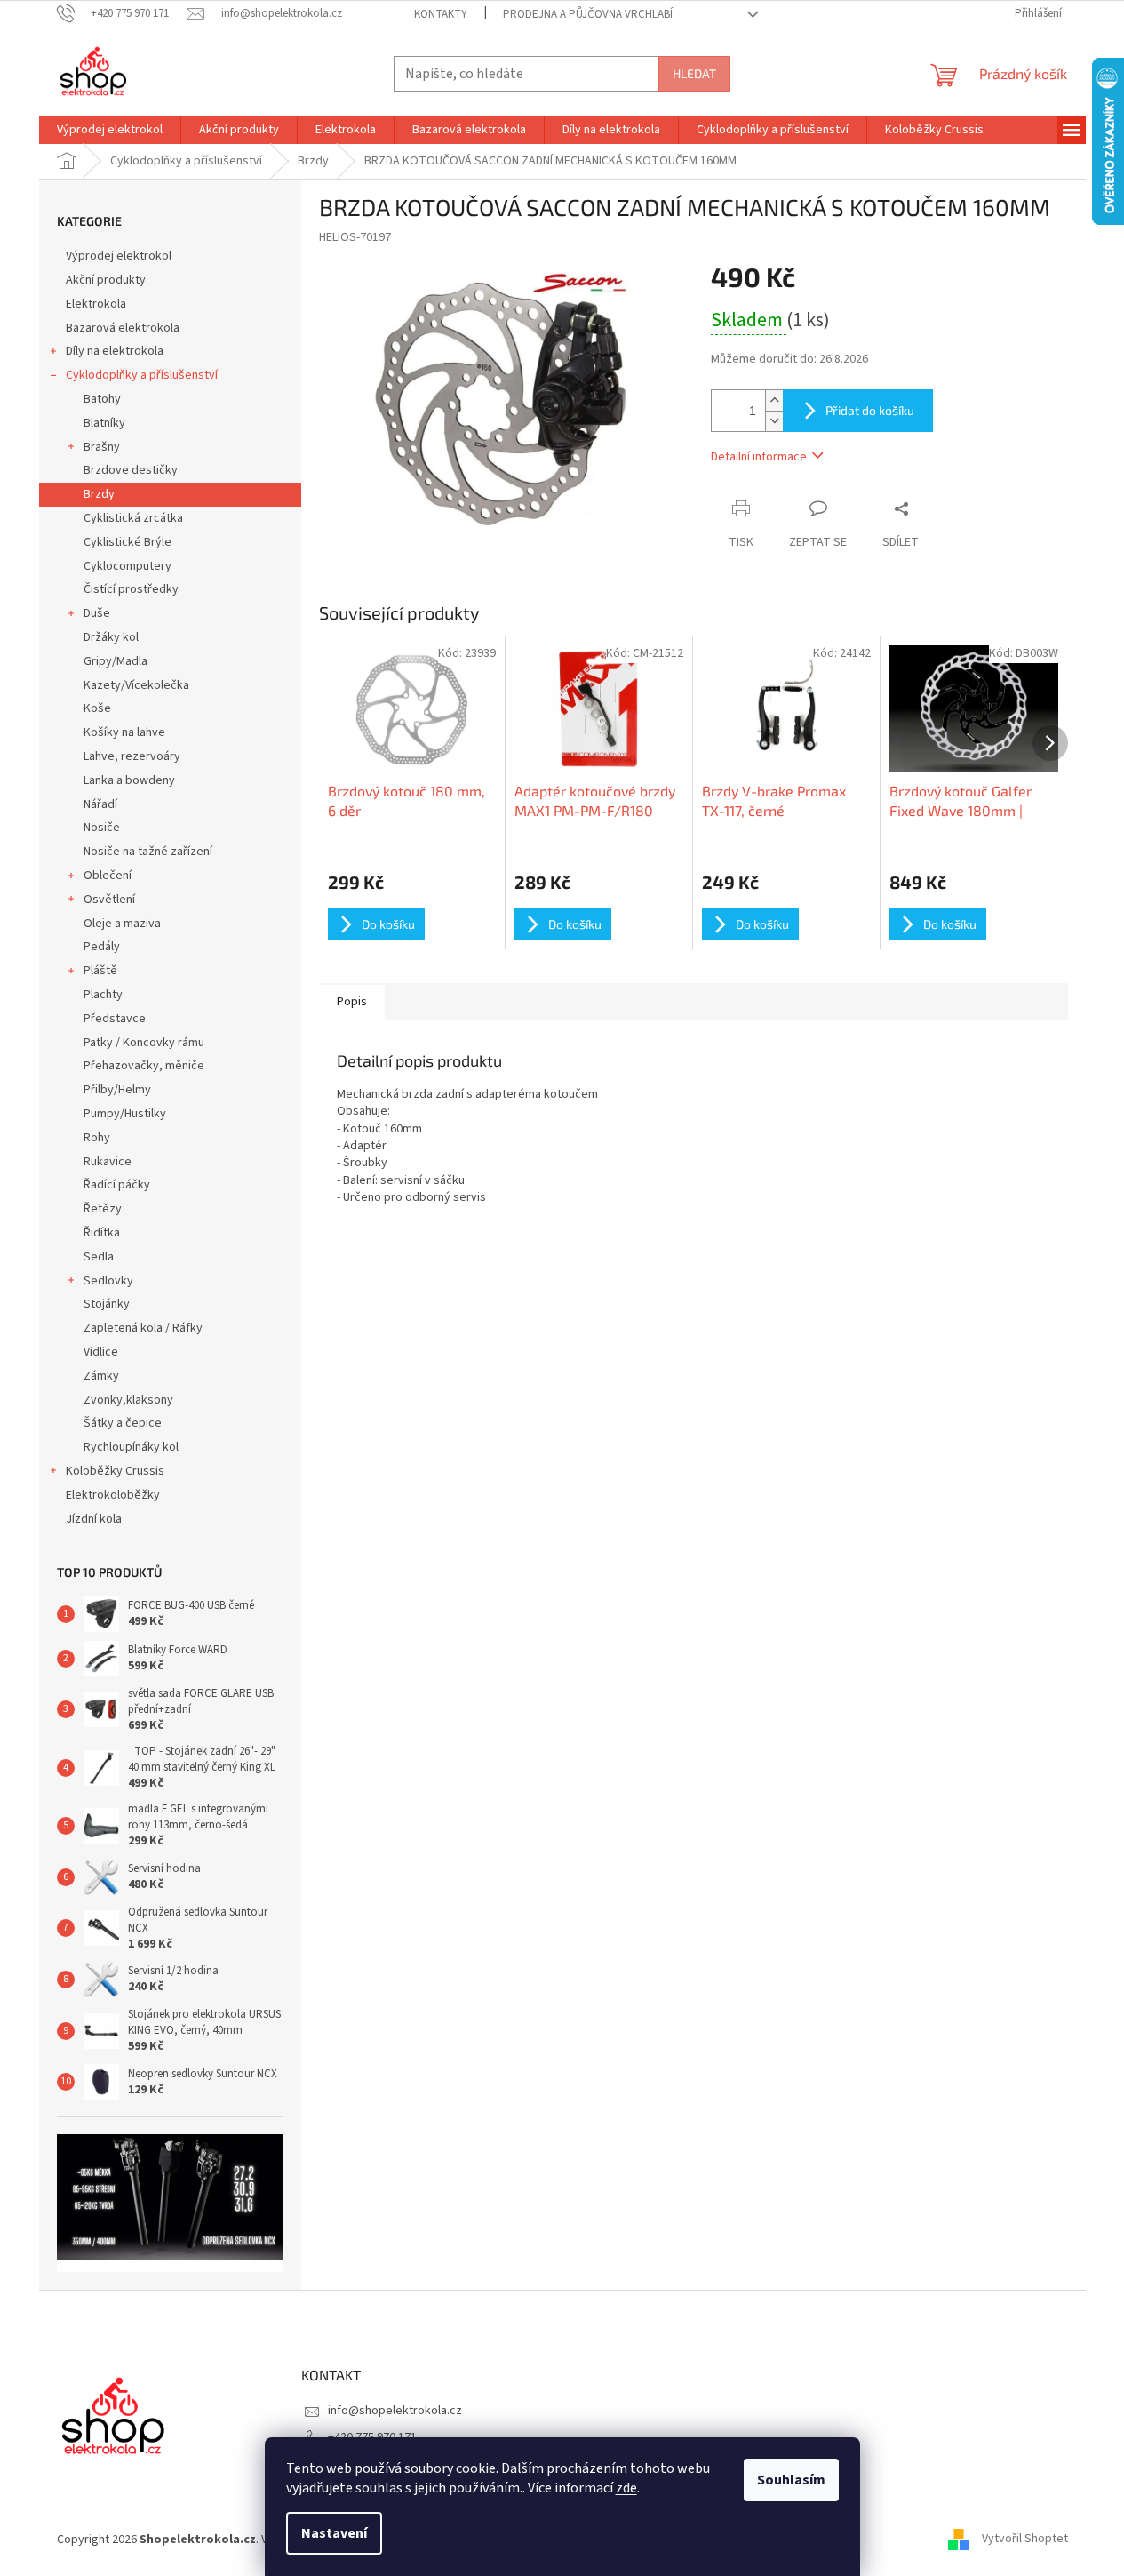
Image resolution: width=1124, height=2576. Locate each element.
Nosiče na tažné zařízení (148, 852)
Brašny (102, 447)
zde (626, 2488)
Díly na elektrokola (115, 351)
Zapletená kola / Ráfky (143, 1328)
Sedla (99, 1257)
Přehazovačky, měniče (144, 1066)
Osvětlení (109, 900)
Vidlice (101, 1352)
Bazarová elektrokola (123, 328)
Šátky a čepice (123, 1423)
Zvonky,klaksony (128, 1400)
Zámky (101, 1376)
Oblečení (108, 876)
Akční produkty (106, 280)
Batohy (102, 399)
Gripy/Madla (116, 661)
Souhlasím (791, 2480)
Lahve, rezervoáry (132, 756)
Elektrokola (96, 304)
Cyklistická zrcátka (133, 518)
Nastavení (334, 2533)
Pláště (100, 971)
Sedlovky (108, 1281)
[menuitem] (110, 130)
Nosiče (102, 828)
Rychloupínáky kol (131, 1447)
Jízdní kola (94, 1519)
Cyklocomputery (128, 566)
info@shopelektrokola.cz (395, 2411)
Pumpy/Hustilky (125, 1114)
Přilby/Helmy (117, 1090)
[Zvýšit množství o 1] (774, 400)
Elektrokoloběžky (113, 1495)
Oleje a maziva (122, 924)
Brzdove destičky (131, 470)
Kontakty (441, 14)
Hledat (694, 73)
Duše (97, 613)
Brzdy (99, 494)
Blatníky (104, 423)
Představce (115, 1019)
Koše (97, 708)
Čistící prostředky (131, 589)
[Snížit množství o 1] (774, 421)
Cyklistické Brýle (128, 542)
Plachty (103, 995)
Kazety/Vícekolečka (136, 685)
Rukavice (108, 1162)
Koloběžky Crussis (115, 1471)
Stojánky (107, 1304)
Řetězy (103, 1209)
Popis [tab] (352, 1002)
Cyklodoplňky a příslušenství (142, 375)
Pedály (102, 947)
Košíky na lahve (124, 732)
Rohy (97, 1138)
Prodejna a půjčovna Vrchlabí (588, 14)
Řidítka (102, 1233)
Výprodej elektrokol (119, 256)
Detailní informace (759, 457)
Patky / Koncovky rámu (144, 1043)
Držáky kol (111, 637)
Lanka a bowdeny (129, 780)
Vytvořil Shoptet (1025, 2540)
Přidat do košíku (870, 410)
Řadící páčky (117, 1185)
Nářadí (100, 804)
